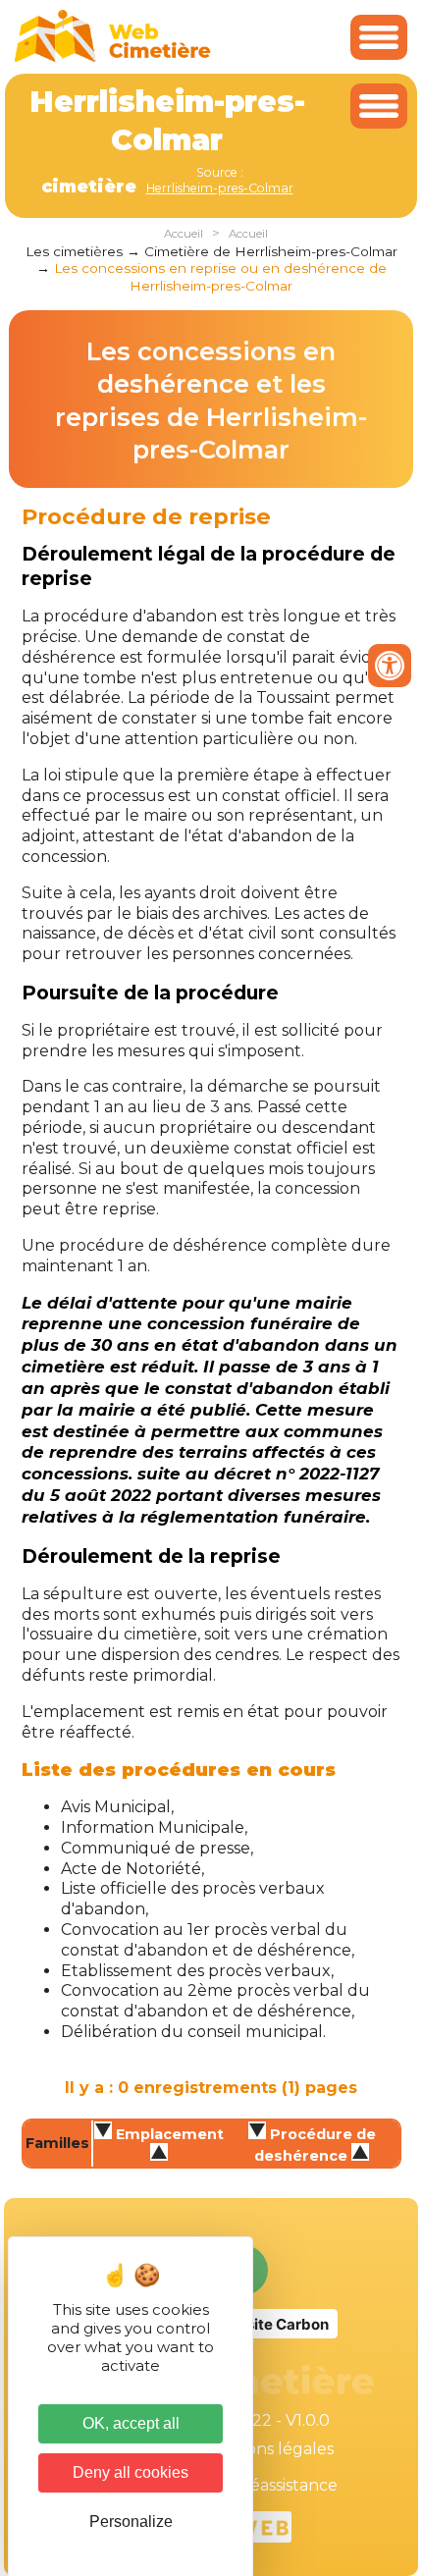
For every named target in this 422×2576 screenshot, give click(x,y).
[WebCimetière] (113, 57)
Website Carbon (271, 2324)
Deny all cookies (131, 2472)
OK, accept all (131, 2423)
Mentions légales (267, 2449)
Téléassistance (282, 2485)
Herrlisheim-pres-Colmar (220, 188)
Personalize (131, 2522)
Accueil (184, 234)
